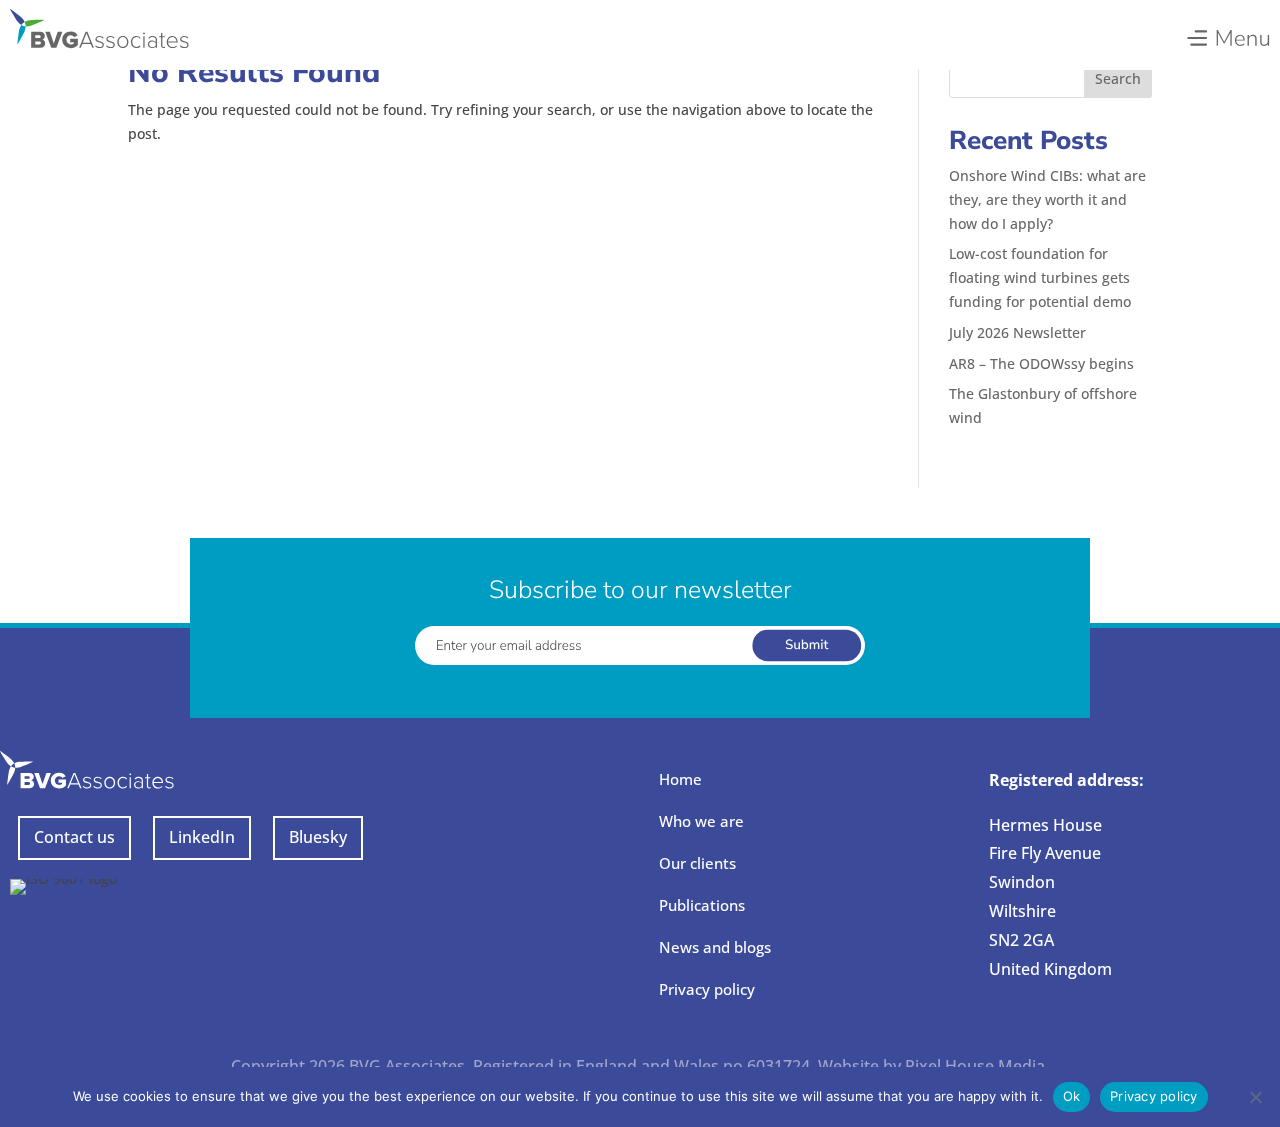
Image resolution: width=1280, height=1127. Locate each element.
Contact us (74, 837)
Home (680, 779)
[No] (1255, 1097)
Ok (1072, 1096)
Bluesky (318, 837)
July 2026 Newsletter (1017, 332)
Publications (702, 905)
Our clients (697, 863)
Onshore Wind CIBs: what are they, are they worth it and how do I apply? (1047, 199)
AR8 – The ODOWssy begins (1041, 363)
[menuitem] (1227, 33)
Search (1118, 78)
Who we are (701, 821)
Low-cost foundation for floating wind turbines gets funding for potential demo (1040, 277)
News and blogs (715, 947)
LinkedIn (202, 837)
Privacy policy (707, 989)
